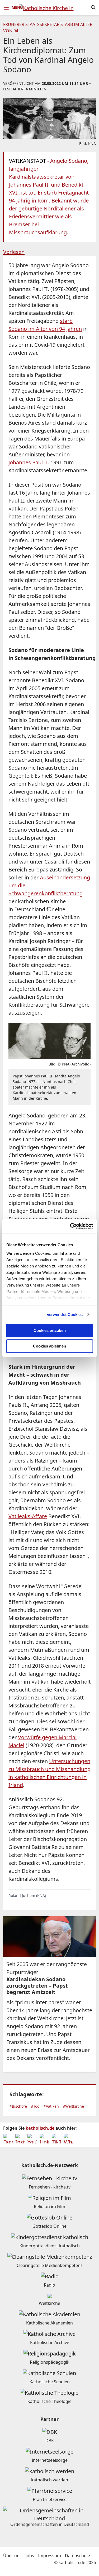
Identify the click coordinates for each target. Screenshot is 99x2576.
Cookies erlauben (50, 1330)
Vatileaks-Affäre (28, 1516)
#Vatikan (51, 2106)
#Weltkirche (73, 2106)
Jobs (30, 2556)
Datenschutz (78, 2556)
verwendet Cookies (65, 1315)
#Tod (35, 2106)
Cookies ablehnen (49, 1346)
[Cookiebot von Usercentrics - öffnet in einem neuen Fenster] (70, 1226)
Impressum (49, 2556)
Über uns (12, 2556)
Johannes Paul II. (29, 462)
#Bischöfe (18, 2106)
